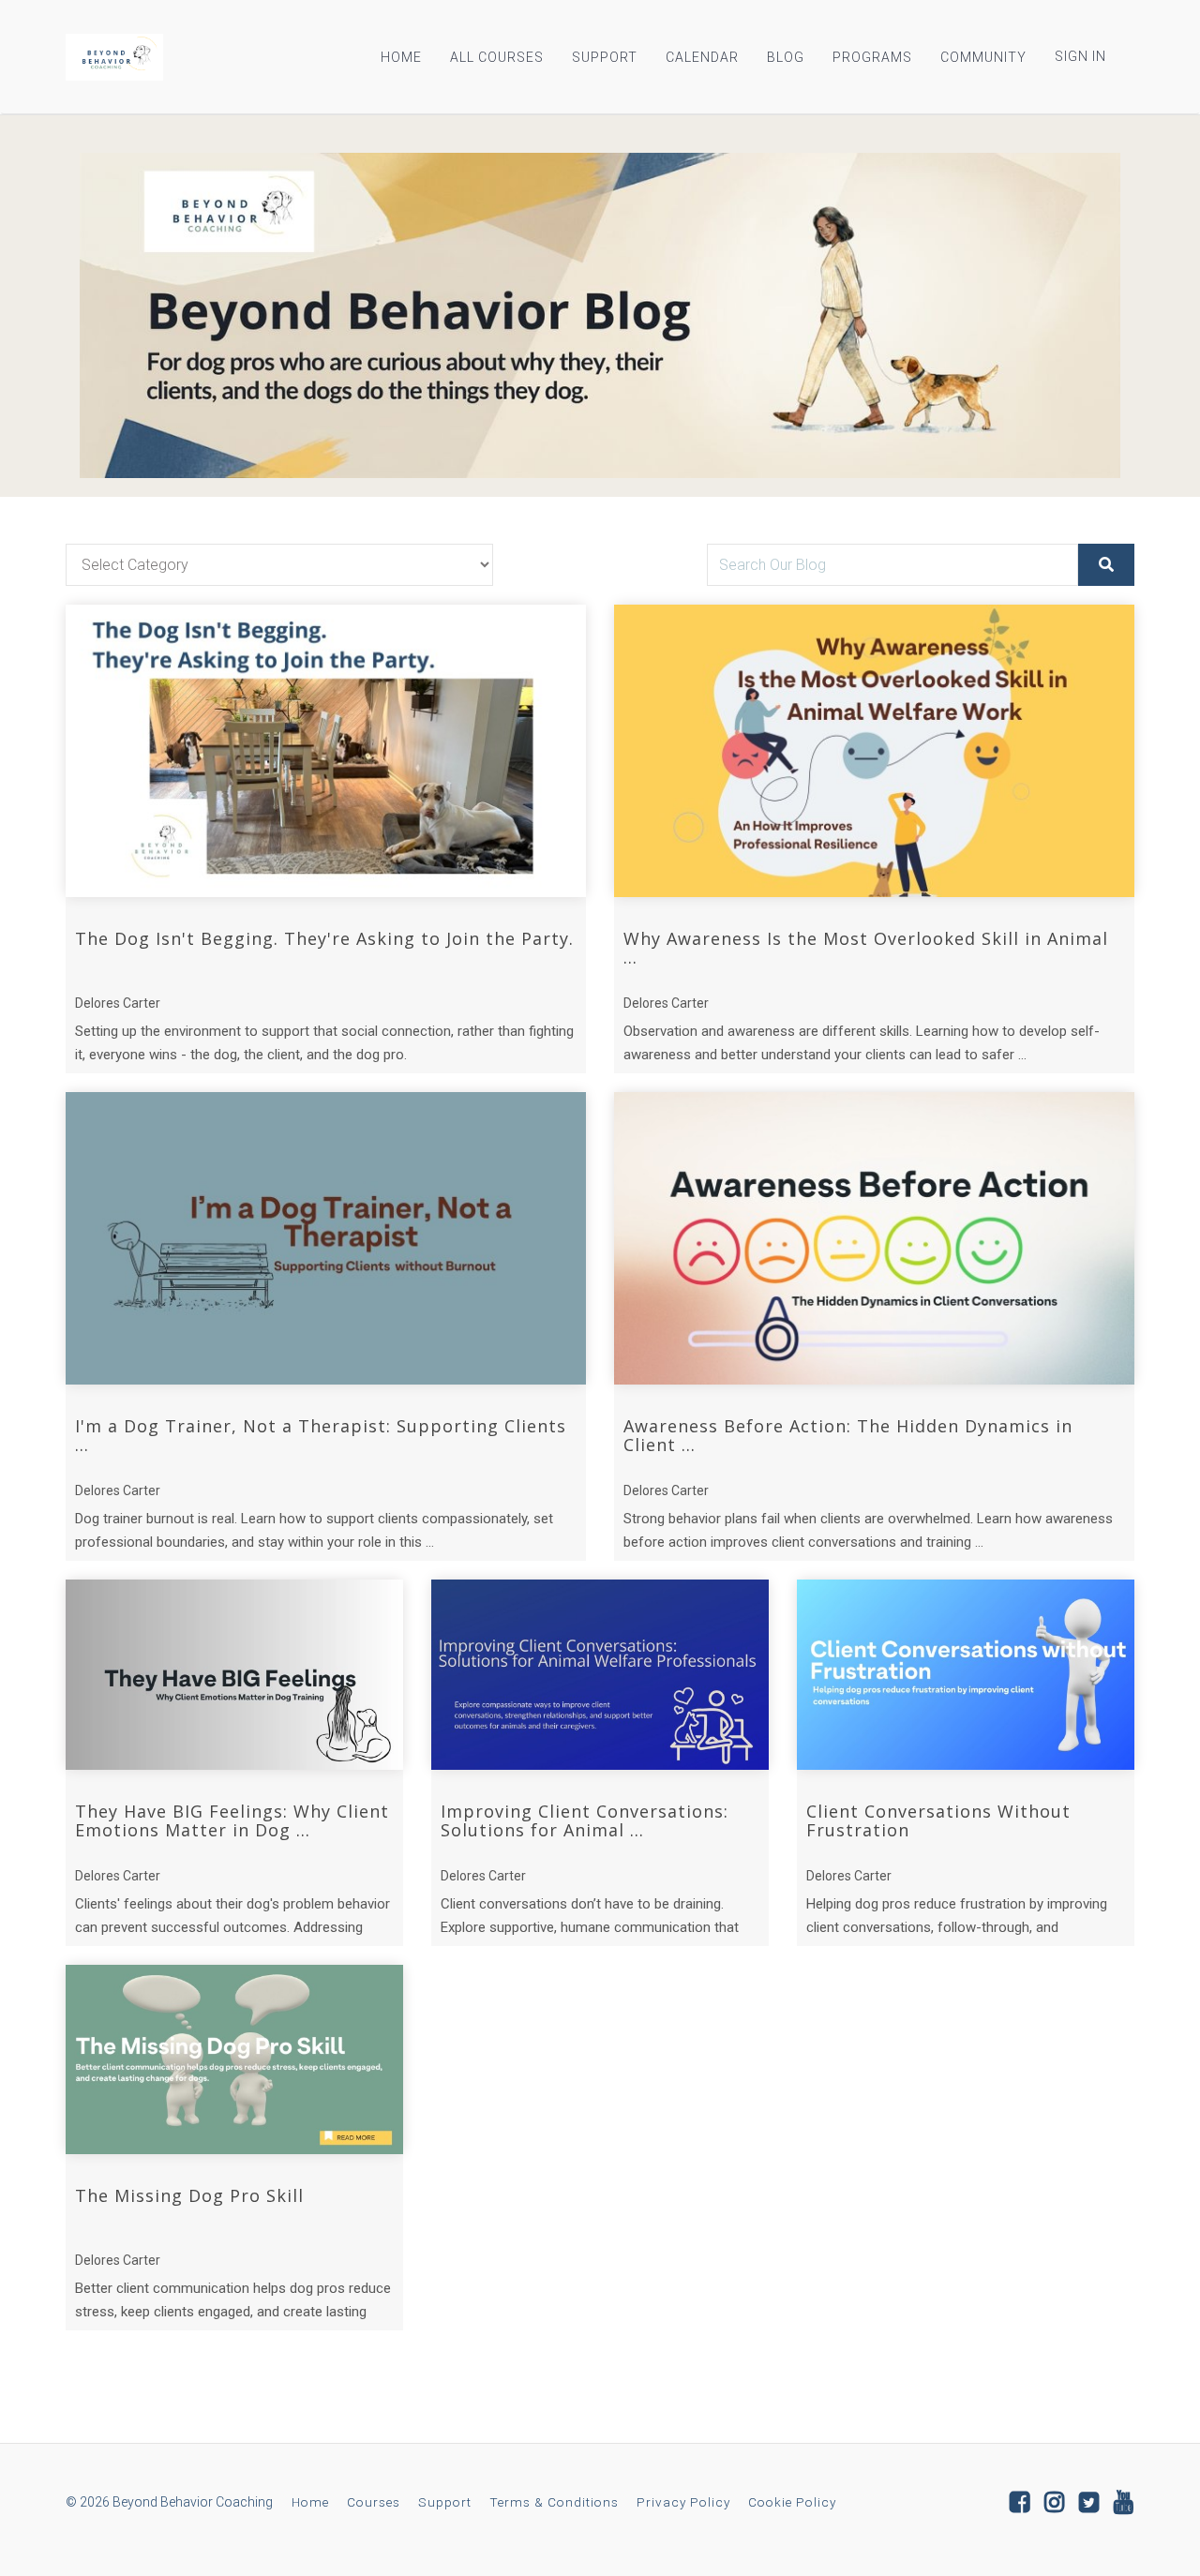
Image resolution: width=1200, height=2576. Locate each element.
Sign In (1080, 56)
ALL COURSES (497, 57)
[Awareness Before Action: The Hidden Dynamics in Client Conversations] (874, 1238)
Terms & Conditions (554, 2502)
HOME (401, 57)
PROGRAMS (872, 57)
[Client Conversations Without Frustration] (966, 1675)
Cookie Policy (792, 2502)
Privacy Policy (683, 2502)
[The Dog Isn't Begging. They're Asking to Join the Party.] (326, 751)
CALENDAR (702, 57)
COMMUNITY (983, 57)
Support (445, 2502)
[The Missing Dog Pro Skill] (234, 2060)
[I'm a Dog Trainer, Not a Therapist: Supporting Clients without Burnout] (326, 1238)
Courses (374, 2502)
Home (310, 2502)
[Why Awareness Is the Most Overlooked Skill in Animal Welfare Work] (874, 751)
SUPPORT (605, 57)
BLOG (786, 57)
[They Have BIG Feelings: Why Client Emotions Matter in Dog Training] (234, 1675)
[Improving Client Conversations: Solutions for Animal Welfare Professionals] (600, 1675)
